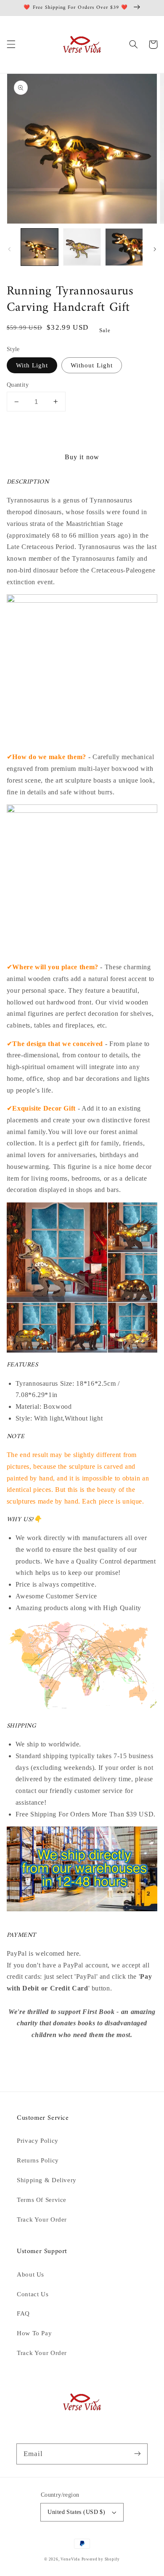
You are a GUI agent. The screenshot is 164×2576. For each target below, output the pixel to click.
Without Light (92, 365)
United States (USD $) (76, 2512)
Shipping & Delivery (47, 2180)
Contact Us (33, 2294)
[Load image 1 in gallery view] (40, 247)
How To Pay (34, 2333)
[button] (11, 44)
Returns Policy (38, 2160)
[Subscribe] (138, 2454)
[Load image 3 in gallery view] (124, 247)
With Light (32, 365)
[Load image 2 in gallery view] (82, 247)
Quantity (18, 385)
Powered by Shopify (101, 2559)
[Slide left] (9, 250)
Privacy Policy (38, 2141)
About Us (30, 2274)
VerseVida (70, 2559)
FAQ (23, 2313)
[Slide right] (155, 250)
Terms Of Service (42, 2200)
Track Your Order (42, 2220)
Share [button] (25, 2057)
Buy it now (82, 457)
